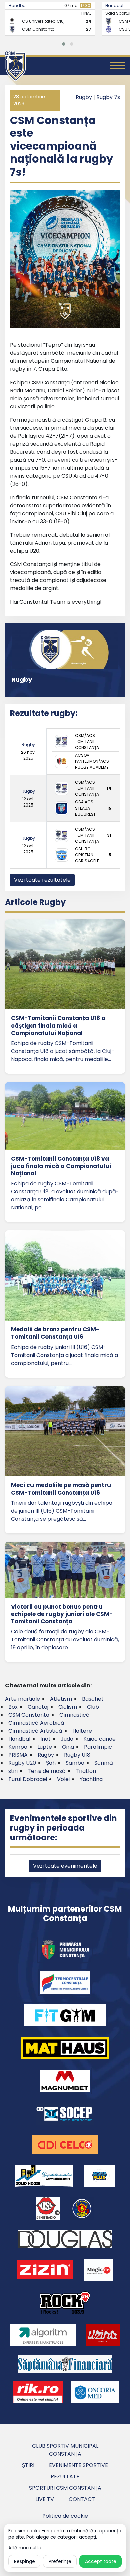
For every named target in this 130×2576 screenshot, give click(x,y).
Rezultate (65, 2477)
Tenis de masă (47, 1771)
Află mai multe (25, 2548)
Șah (51, 1763)
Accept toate (101, 2561)
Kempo (18, 1747)
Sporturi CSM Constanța (65, 2488)
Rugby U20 (22, 1763)
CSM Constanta (29, 1715)
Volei (63, 1779)
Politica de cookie (65, 2516)
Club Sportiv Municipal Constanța (65, 2450)
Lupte (45, 1747)
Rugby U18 (77, 1755)
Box (13, 1707)
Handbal (18, 6)
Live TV (45, 2499)
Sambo (75, 1763)
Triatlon (86, 1771)
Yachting (91, 1779)
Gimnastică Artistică (35, 1731)
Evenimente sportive (78, 2465)
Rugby (84, 97)
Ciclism (68, 1707)
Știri (28, 2465)
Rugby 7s (108, 97)
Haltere (82, 1731)
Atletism (61, 1699)
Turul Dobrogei (28, 1779)
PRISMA (18, 1755)
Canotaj (38, 1707)
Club (93, 1707)
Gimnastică (74, 1715)
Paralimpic (98, 1747)
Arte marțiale (22, 1699)
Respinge (24, 2561)
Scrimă (104, 1763)
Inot (45, 1739)
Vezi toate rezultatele (42, 880)
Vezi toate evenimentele (65, 1866)
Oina (68, 1747)
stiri (13, 1771)
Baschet (93, 1699)
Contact (82, 2499)
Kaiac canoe (99, 1739)
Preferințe (60, 2561)
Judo (67, 1739)
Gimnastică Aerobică (36, 1723)
